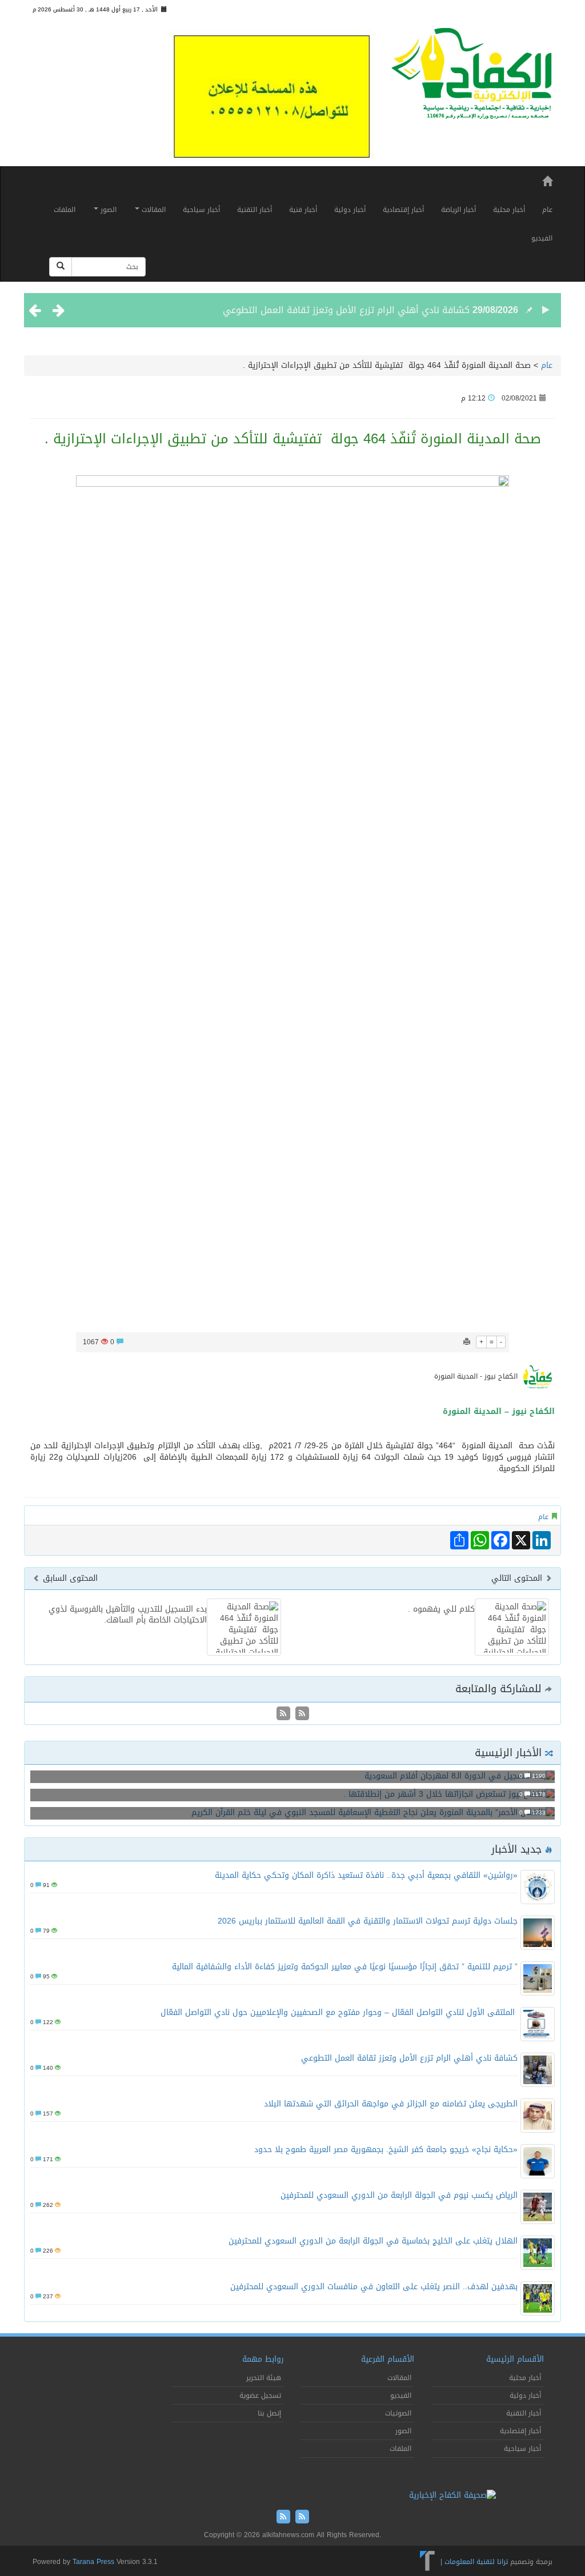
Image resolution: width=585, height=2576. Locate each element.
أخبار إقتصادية (403, 210)
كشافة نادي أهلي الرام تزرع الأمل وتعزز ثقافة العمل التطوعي (346, 310)
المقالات (153, 210)
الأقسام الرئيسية (515, 2359)
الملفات (65, 210)
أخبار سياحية (201, 210)
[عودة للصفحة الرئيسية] (472, 78)
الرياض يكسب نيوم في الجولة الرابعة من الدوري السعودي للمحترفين (399, 2195)
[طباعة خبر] (467, 1342)
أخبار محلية (509, 210)
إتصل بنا (269, 2413)
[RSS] (283, 1714)
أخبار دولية (350, 210)
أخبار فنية (303, 210)
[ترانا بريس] (428, 2562)
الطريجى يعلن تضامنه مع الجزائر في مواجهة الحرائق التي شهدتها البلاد (391, 2104)
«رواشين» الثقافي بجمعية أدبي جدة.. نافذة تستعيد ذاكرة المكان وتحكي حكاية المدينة (366, 1875)
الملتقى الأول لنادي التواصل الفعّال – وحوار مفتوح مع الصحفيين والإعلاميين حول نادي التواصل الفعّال (339, 2012)
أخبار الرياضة (458, 210)
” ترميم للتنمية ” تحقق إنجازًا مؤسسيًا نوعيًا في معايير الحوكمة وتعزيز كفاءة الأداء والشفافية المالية (345, 1967)
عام (547, 210)
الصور (107, 210)
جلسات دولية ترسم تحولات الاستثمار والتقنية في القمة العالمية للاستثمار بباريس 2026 (368, 1921)
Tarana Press (93, 2562)
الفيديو (542, 238)
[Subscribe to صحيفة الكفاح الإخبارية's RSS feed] (301, 1714)
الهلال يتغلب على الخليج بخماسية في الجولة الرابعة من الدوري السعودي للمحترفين (373, 2241)
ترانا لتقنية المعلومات (476, 2562)
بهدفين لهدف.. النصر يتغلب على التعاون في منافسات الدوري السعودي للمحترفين (374, 2287)
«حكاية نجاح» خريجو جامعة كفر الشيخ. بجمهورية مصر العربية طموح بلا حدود (386, 2150)
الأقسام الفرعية (388, 2359)
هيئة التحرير (264, 2378)
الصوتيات (398, 2413)
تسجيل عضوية (260, 2395)
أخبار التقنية (255, 210)
